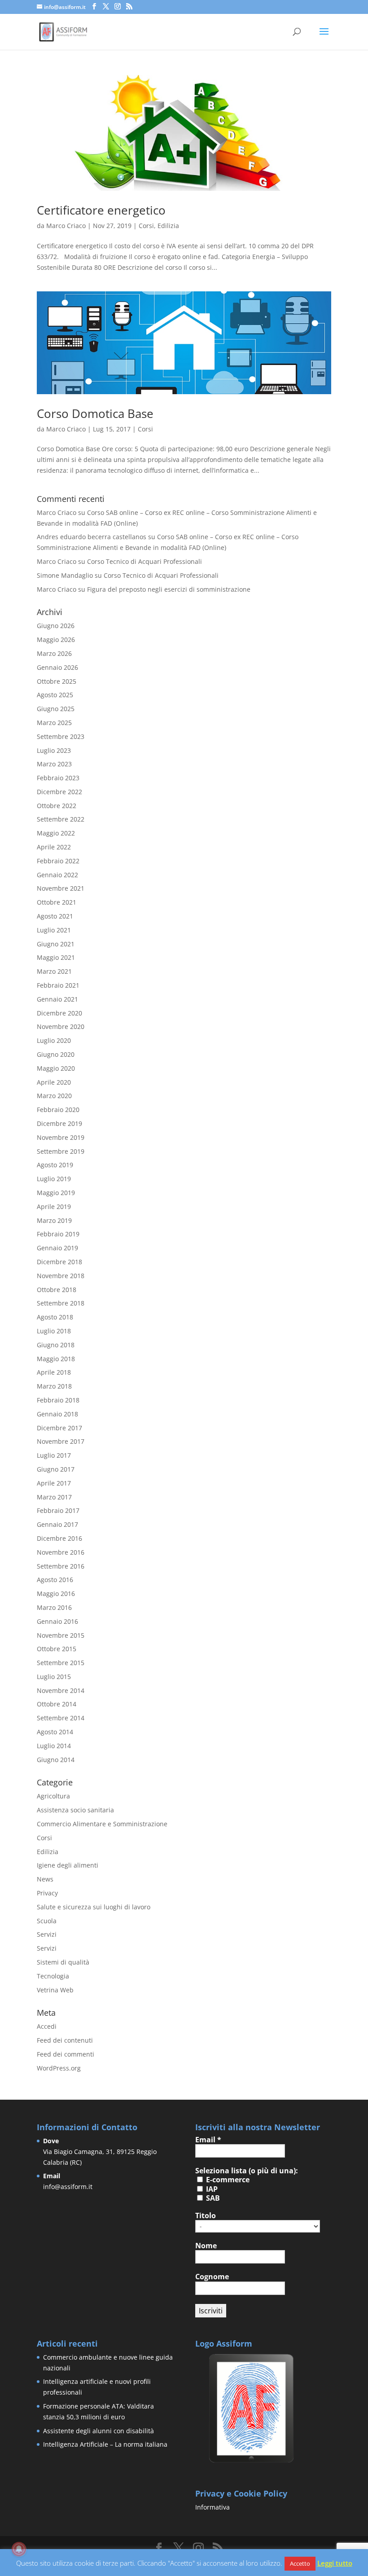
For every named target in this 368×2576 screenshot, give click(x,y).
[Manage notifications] (19, 2549)
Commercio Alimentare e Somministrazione (102, 1824)
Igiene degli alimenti (68, 1865)
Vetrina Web (55, 1990)
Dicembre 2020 (59, 1013)
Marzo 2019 (54, 1220)
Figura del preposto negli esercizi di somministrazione (169, 589)
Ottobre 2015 (57, 1649)
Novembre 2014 (61, 1690)
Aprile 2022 (54, 847)
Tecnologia (53, 1976)
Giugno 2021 (56, 944)
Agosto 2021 (55, 916)
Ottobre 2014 (57, 1704)
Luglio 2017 (54, 1455)
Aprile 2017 (54, 1483)
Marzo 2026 (54, 653)
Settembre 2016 (61, 1566)
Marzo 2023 (54, 764)
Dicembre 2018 (59, 1262)
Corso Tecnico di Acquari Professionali (145, 561)
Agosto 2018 (55, 1317)
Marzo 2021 (54, 971)
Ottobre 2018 (57, 1290)
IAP (211, 2189)
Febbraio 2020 (58, 1110)
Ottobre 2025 (57, 681)
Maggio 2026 (56, 640)
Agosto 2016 (55, 1580)
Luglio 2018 (54, 1331)
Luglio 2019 (54, 1179)
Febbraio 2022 (58, 861)
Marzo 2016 (54, 1607)
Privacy (47, 1893)
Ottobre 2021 (57, 902)
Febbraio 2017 (58, 1510)
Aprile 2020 (54, 1082)
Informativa (212, 2507)
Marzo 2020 (54, 1096)
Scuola (47, 1921)
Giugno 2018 (56, 1345)
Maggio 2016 (56, 1594)
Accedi (47, 2026)
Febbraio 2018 (58, 1400)
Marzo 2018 (54, 1386)
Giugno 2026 (56, 626)
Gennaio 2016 (57, 1621)
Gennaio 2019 (57, 1248)
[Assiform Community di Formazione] (251, 2462)
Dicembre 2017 (59, 1428)
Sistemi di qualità (63, 1962)
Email (208, 2140)
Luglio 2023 (54, 750)
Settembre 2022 (61, 819)
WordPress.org (59, 2068)
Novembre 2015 (61, 1635)
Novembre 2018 (61, 1276)
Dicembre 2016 (59, 1538)
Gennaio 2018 (57, 1414)
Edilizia (168, 226)
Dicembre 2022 (59, 792)
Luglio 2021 (54, 930)
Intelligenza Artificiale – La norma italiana (105, 2444)
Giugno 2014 (56, 1760)
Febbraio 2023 (58, 778)
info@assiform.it (68, 2187)
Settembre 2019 (61, 1151)
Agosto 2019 (55, 1165)
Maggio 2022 (56, 833)
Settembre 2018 (61, 1303)
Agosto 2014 (55, 1732)
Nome (206, 2246)
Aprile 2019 (54, 1207)
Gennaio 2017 (57, 1524)
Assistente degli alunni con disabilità (99, 2431)
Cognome (212, 2277)
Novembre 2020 (61, 1026)
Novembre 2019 (61, 1137)
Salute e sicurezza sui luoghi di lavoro (94, 1907)
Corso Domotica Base (95, 413)
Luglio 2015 (54, 1677)
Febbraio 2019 (58, 1234)
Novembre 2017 (61, 1441)
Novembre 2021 (61, 888)
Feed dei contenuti (65, 2040)
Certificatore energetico (101, 210)
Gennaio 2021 (57, 999)
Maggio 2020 (56, 1068)
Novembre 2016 (61, 1552)
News (45, 1879)
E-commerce (227, 2180)
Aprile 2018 (54, 1372)
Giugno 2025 (56, 709)
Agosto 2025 (55, 695)
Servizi (47, 1934)
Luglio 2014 (54, 1746)
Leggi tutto (335, 2563)
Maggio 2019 (56, 1193)
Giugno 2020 (56, 1054)
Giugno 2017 (56, 1469)
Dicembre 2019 (59, 1123)
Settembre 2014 (61, 1718)
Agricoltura (53, 1796)
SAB (212, 2198)
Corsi (146, 226)
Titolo (206, 2216)
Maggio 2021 (56, 957)
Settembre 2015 (61, 1663)
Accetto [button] (300, 2563)
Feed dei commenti (66, 2054)
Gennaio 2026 (57, 667)
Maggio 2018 (56, 1359)
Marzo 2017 (54, 1497)
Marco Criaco (66, 226)
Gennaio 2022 (57, 875)
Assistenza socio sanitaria (75, 1810)
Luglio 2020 (54, 1040)
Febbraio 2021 (58, 985)
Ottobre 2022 (57, 806)
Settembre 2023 (61, 736)
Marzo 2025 (54, 723)
